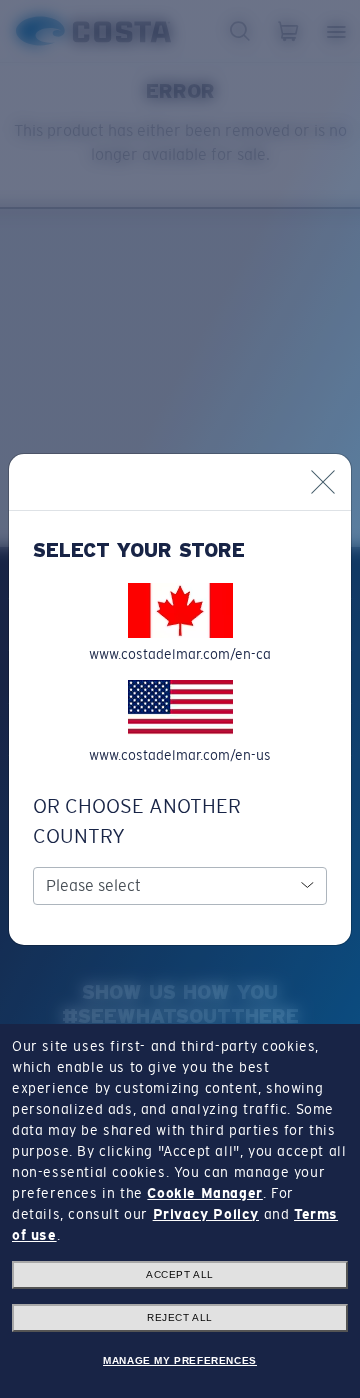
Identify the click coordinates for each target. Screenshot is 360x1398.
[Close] (323, 482)
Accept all (180, 1274)
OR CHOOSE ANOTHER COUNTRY (137, 821)
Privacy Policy (206, 1214)
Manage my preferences (180, 1360)
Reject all (180, 1317)
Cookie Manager (204, 1193)
